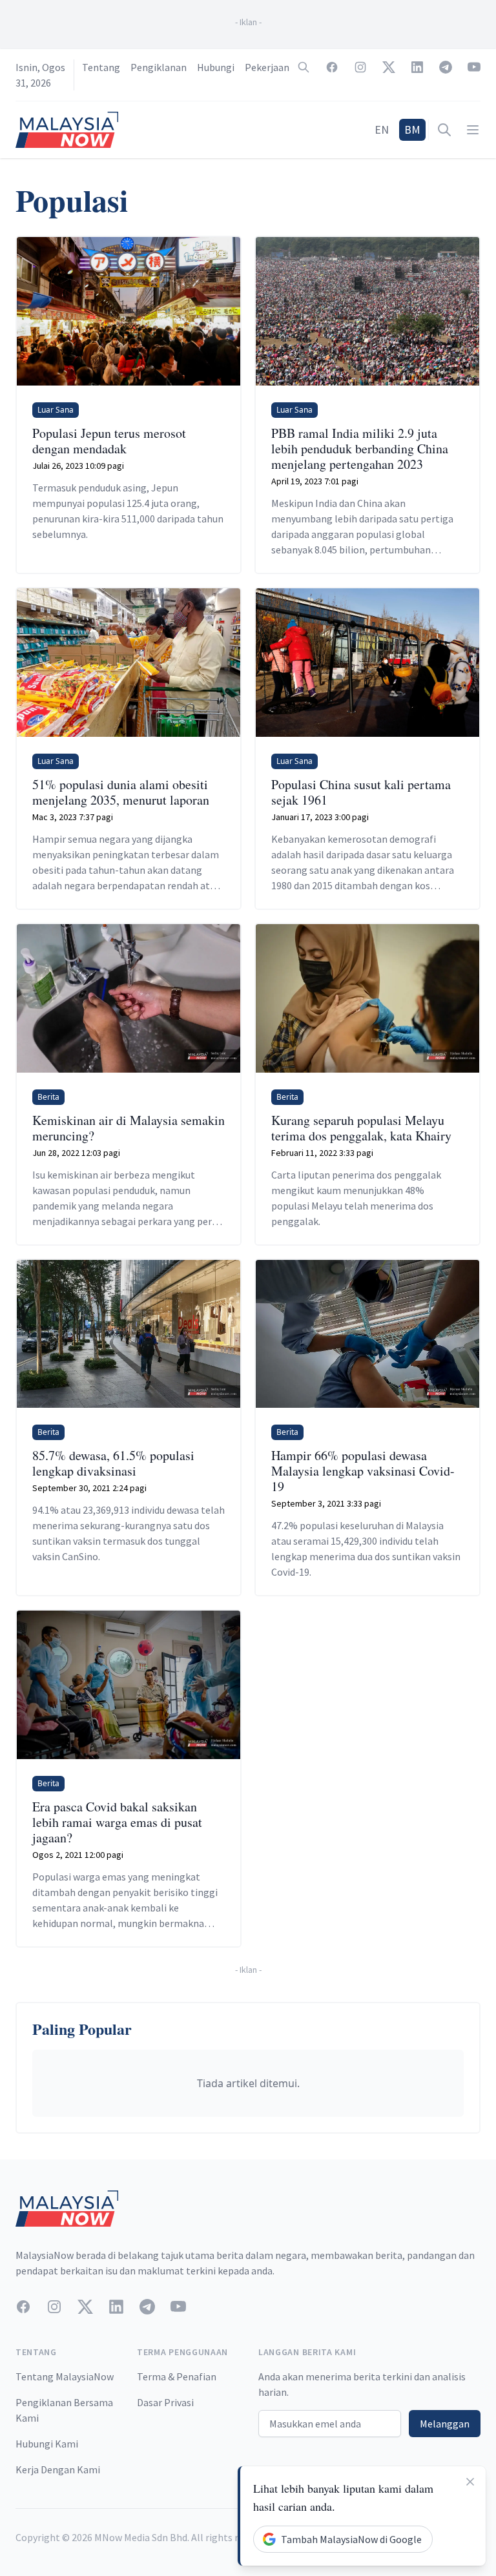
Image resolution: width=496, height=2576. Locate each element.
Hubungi (216, 67)
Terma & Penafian (177, 2376)
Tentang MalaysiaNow (65, 2376)
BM (412, 129)
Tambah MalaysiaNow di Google (351, 2539)
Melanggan (445, 2424)
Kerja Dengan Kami (58, 2469)
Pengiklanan (159, 67)
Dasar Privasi (165, 2402)
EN (382, 129)
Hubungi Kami (47, 2444)
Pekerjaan (267, 67)
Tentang (101, 67)
